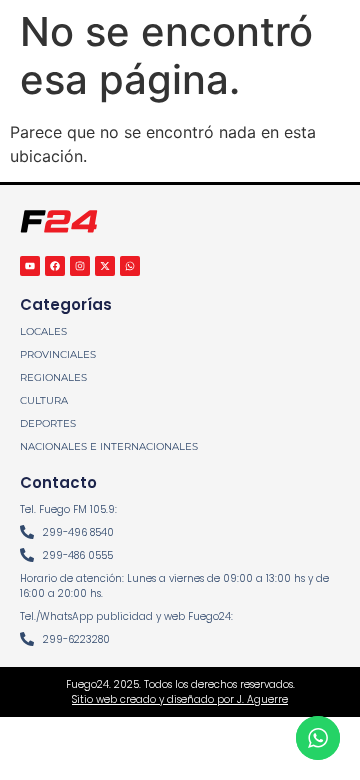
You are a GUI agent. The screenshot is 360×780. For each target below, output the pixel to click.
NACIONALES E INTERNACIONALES (109, 446)
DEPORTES (48, 423)
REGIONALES (53, 377)
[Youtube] (30, 266)
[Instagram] (80, 266)
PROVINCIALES (58, 354)
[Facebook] (55, 266)
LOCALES (43, 331)
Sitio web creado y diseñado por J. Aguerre (180, 699)
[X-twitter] (105, 266)
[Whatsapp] (130, 266)
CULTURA (44, 400)
